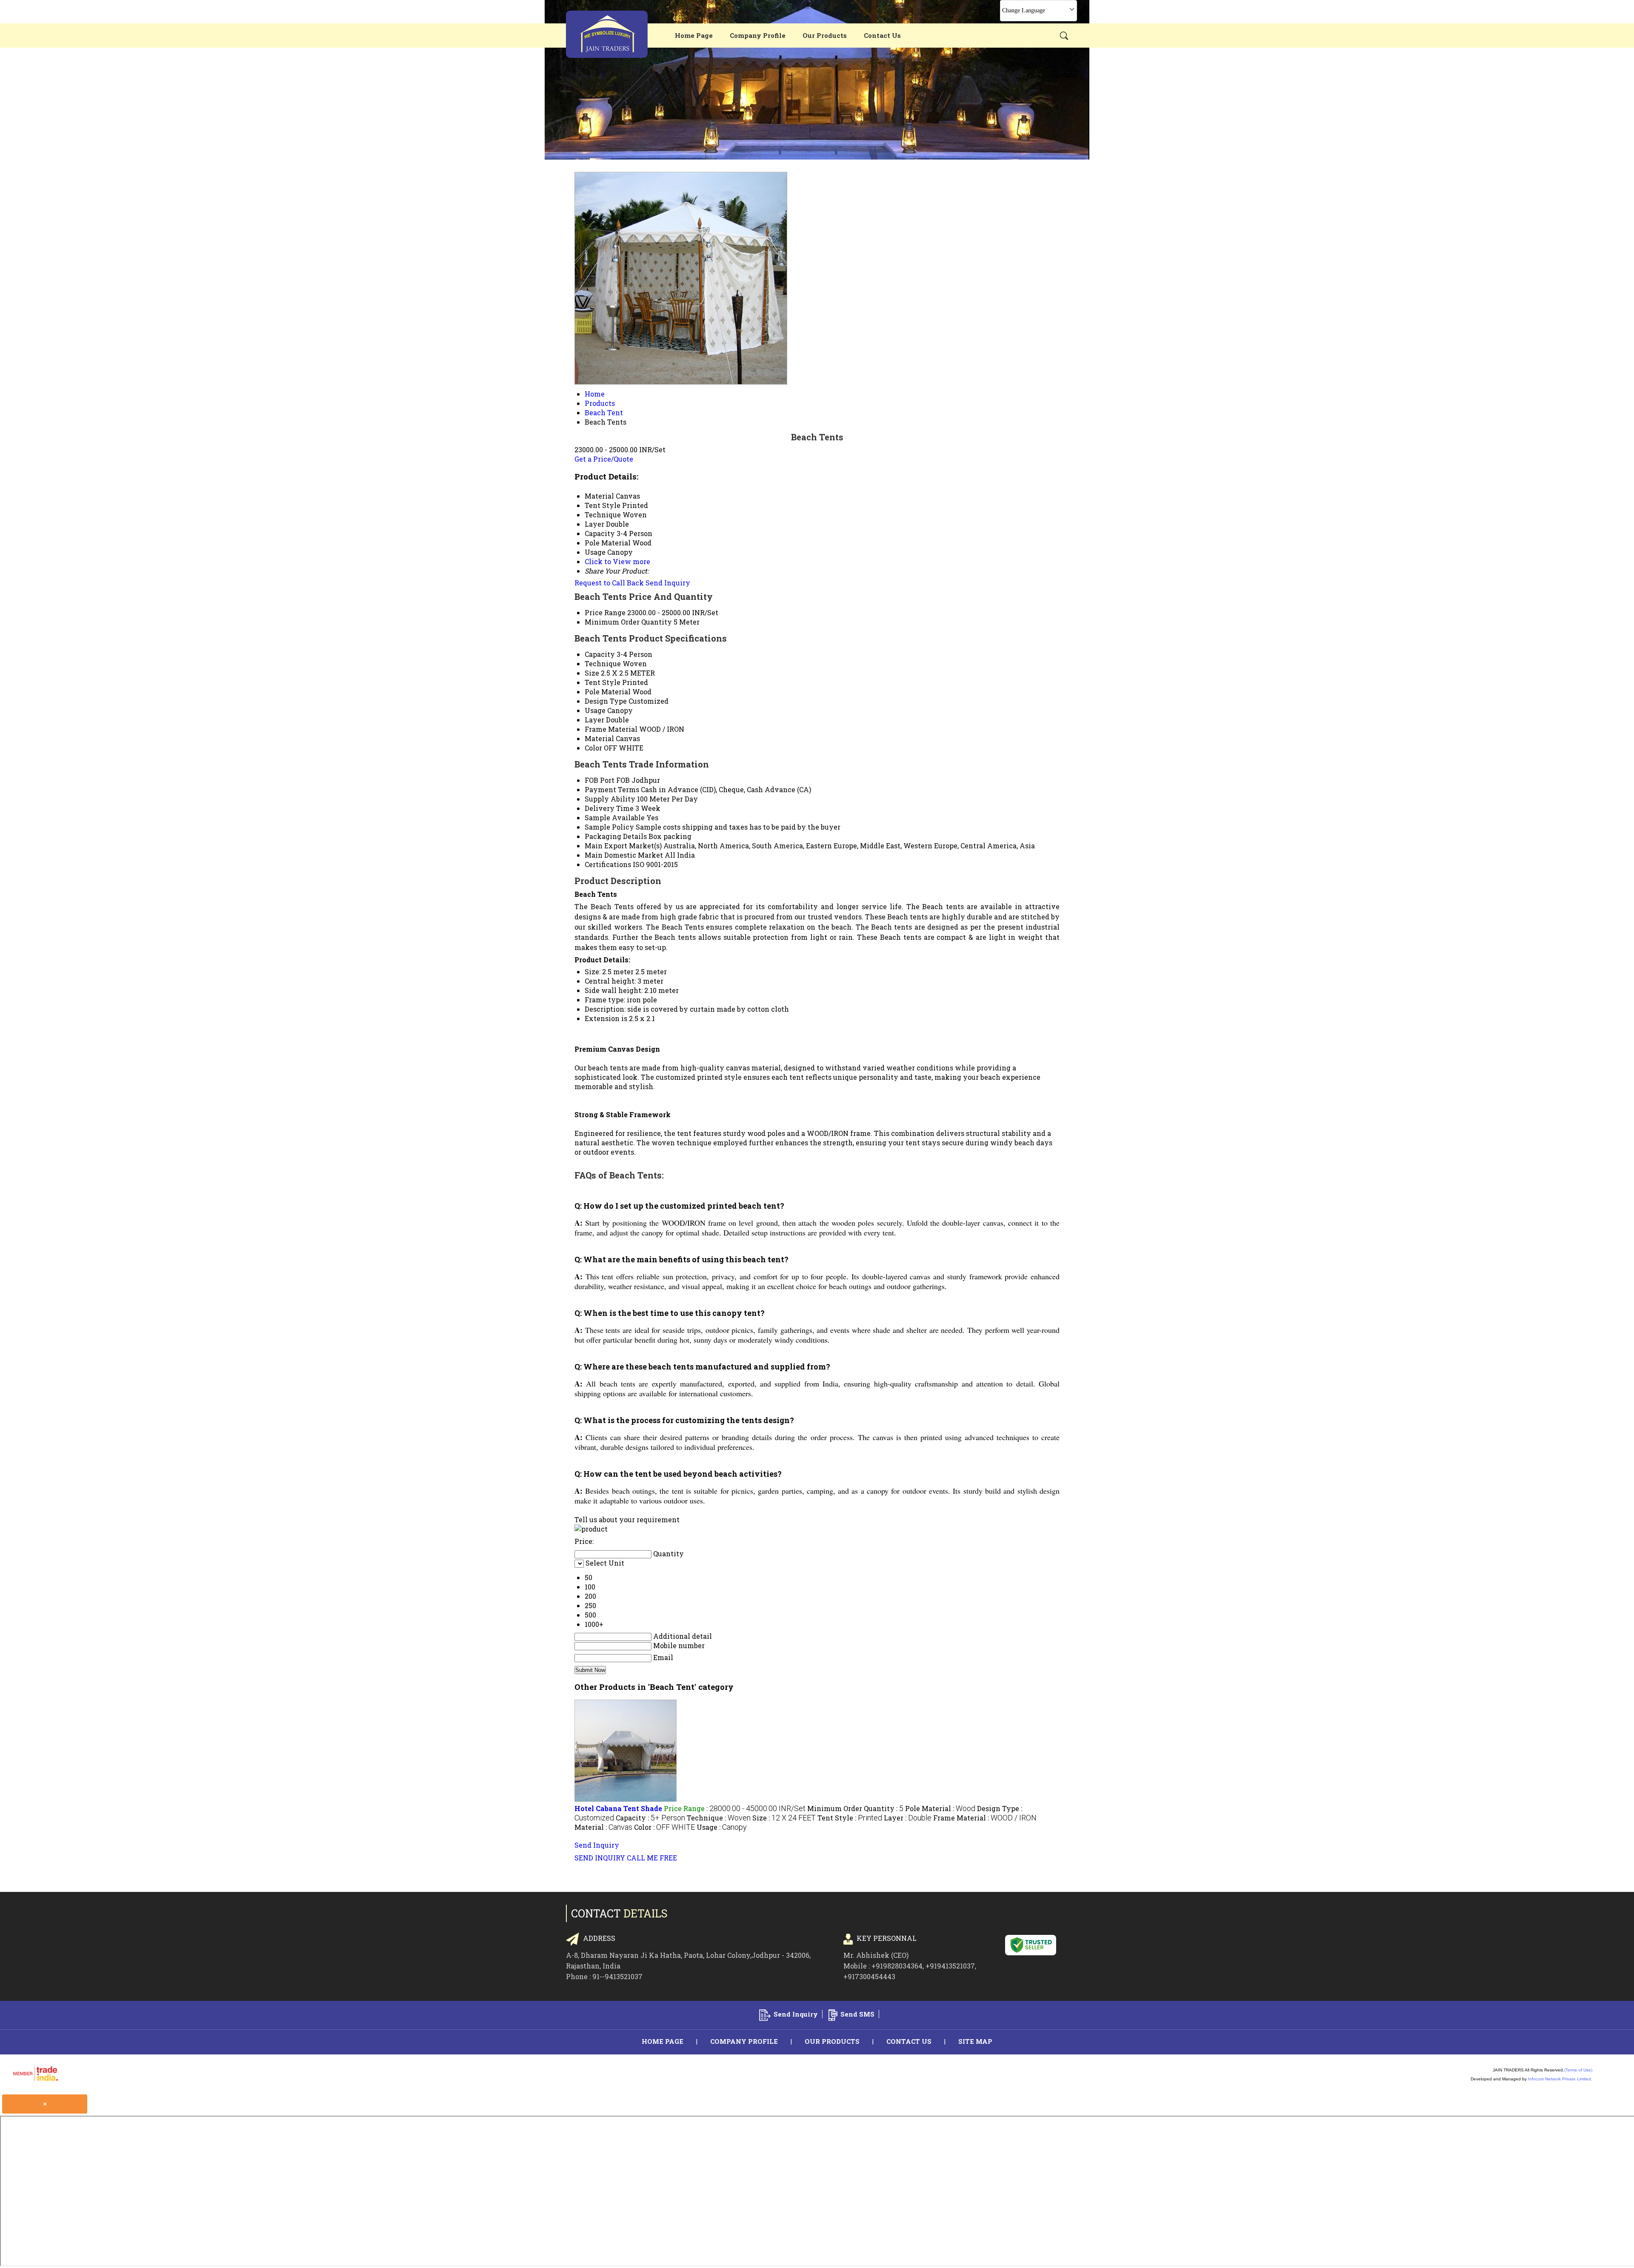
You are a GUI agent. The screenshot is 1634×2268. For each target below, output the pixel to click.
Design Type (606, 701)
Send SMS (857, 2014)
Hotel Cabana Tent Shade (618, 1808)
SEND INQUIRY (600, 1858)
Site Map (975, 2041)
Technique (603, 663)
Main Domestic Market (624, 855)
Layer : (908, 1818)
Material (599, 738)
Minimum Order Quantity (628, 622)
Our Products (825, 35)
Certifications (608, 864)
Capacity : (650, 1818)
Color (593, 748)
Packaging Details (616, 836)
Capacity (600, 654)
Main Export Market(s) (623, 846)
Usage (595, 710)
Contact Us (882, 35)
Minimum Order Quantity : (855, 1808)
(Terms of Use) (1578, 2070)
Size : (784, 1818)
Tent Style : (850, 1818)
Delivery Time (609, 808)
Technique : (719, 1818)
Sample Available (615, 817)
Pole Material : (940, 1808)
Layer (594, 720)
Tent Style (603, 682)
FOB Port (600, 780)
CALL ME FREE (652, 1858)
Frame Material (611, 729)
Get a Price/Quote (604, 459)
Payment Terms (612, 789)
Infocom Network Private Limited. (1560, 2079)
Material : (603, 1827)
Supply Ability (610, 799)
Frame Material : (985, 1818)
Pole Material (608, 692)
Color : (664, 1827)
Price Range (605, 612)
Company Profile (758, 35)
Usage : (722, 1827)
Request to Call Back (609, 583)
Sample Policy (609, 827)
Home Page (694, 35)
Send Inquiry (668, 583)
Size (592, 673)
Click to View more (617, 561)
